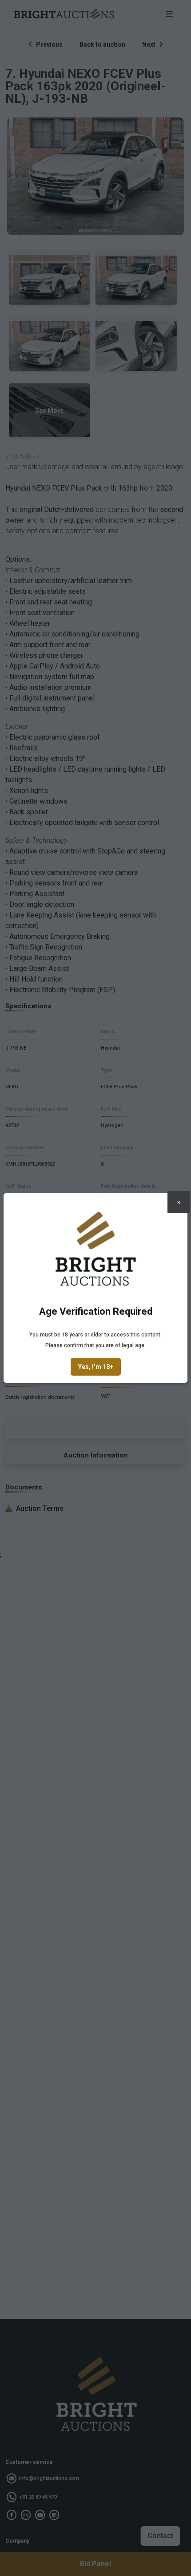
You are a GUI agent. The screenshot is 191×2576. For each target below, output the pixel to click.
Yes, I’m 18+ (96, 1367)
